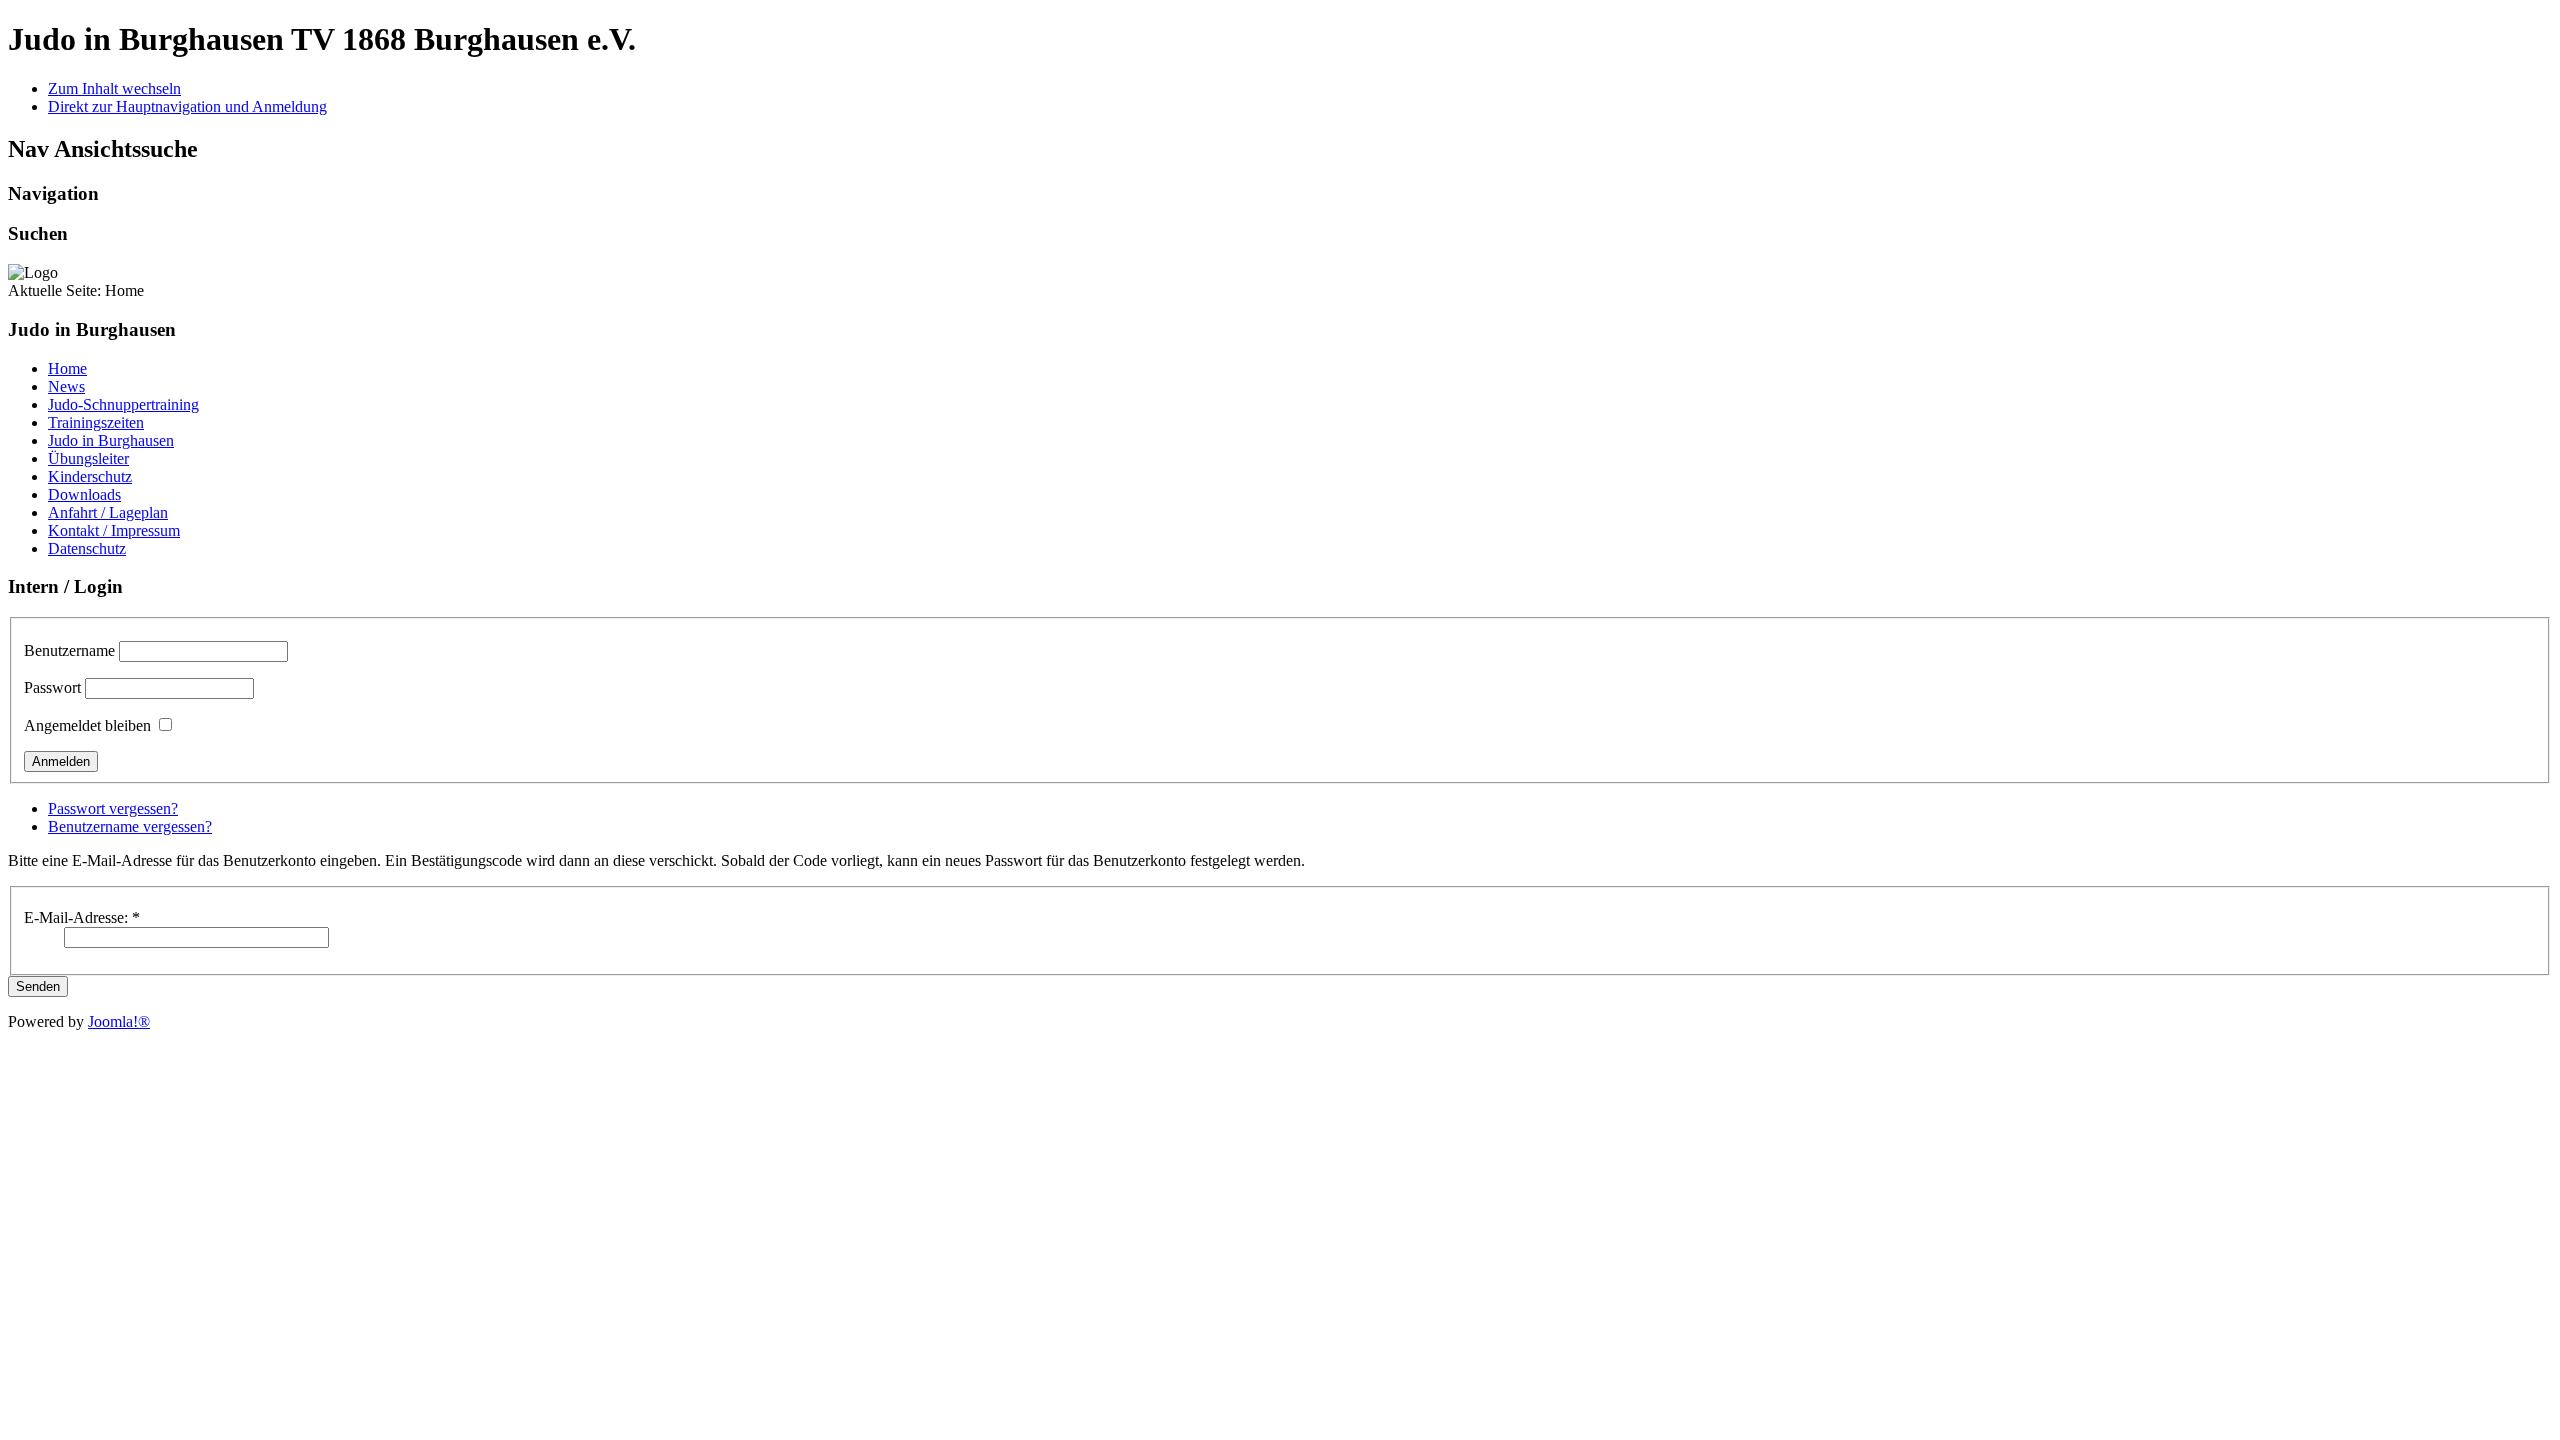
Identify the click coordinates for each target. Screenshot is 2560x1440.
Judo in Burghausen (111, 440)
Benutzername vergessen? (130, 826)
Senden (38, 986)
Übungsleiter (88, 458)
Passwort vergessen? (113, 808)
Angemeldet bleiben (87, 725)
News (66, 386)
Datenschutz (87, 548)
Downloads (84, 494)
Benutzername (69, 650)
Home (67, 368)
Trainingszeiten (96, 422)
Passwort (52, 687)
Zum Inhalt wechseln (114, 88)
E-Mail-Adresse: (82, 917)
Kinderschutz (90, 476)
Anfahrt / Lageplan (108, 512)
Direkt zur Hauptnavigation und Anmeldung (187, 106)
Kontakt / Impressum (114, 530)
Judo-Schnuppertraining (123, 404)
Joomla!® (119, 1021)
